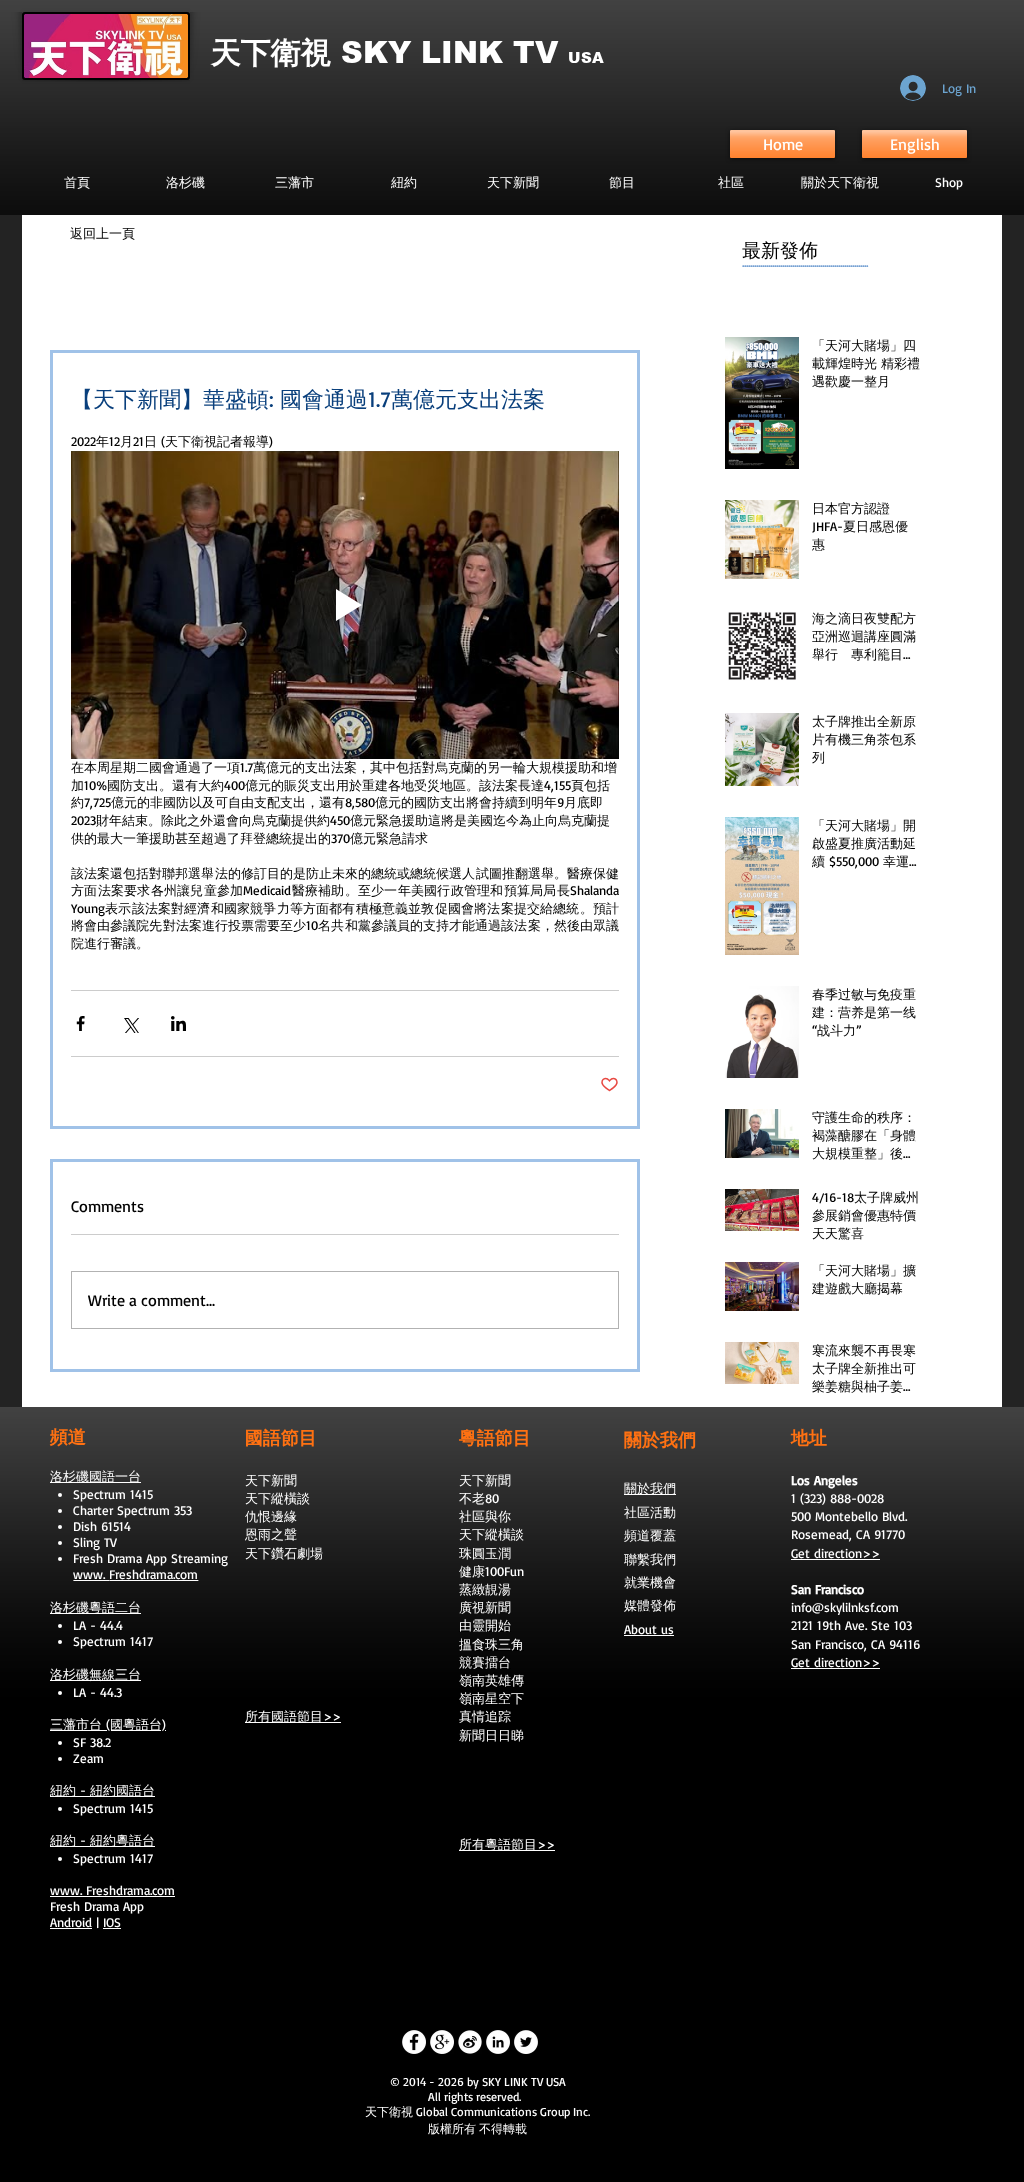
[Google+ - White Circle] (442, 2042)
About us (649, 1629)
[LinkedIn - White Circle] (498, 2042)
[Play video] (345, 605)
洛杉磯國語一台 (95, 1476)
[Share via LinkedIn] (178, 1023)
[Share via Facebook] (80, 1023)
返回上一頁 (102, 233)
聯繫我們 (650, 1559)
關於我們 (650, 1488)
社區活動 (650, 1512)
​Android (71, 1922)
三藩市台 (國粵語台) (108, 1724)
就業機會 (650, 1582)
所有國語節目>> (293, 1716)
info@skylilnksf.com (845, 1607)
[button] (621, 182)
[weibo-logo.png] (470, 2042)
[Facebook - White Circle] (414, 2042)
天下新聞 (271, 1480)
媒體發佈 (650, 1605)
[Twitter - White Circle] (526, 2042)
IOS (112, 1922)
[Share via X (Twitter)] (129, 1023)
